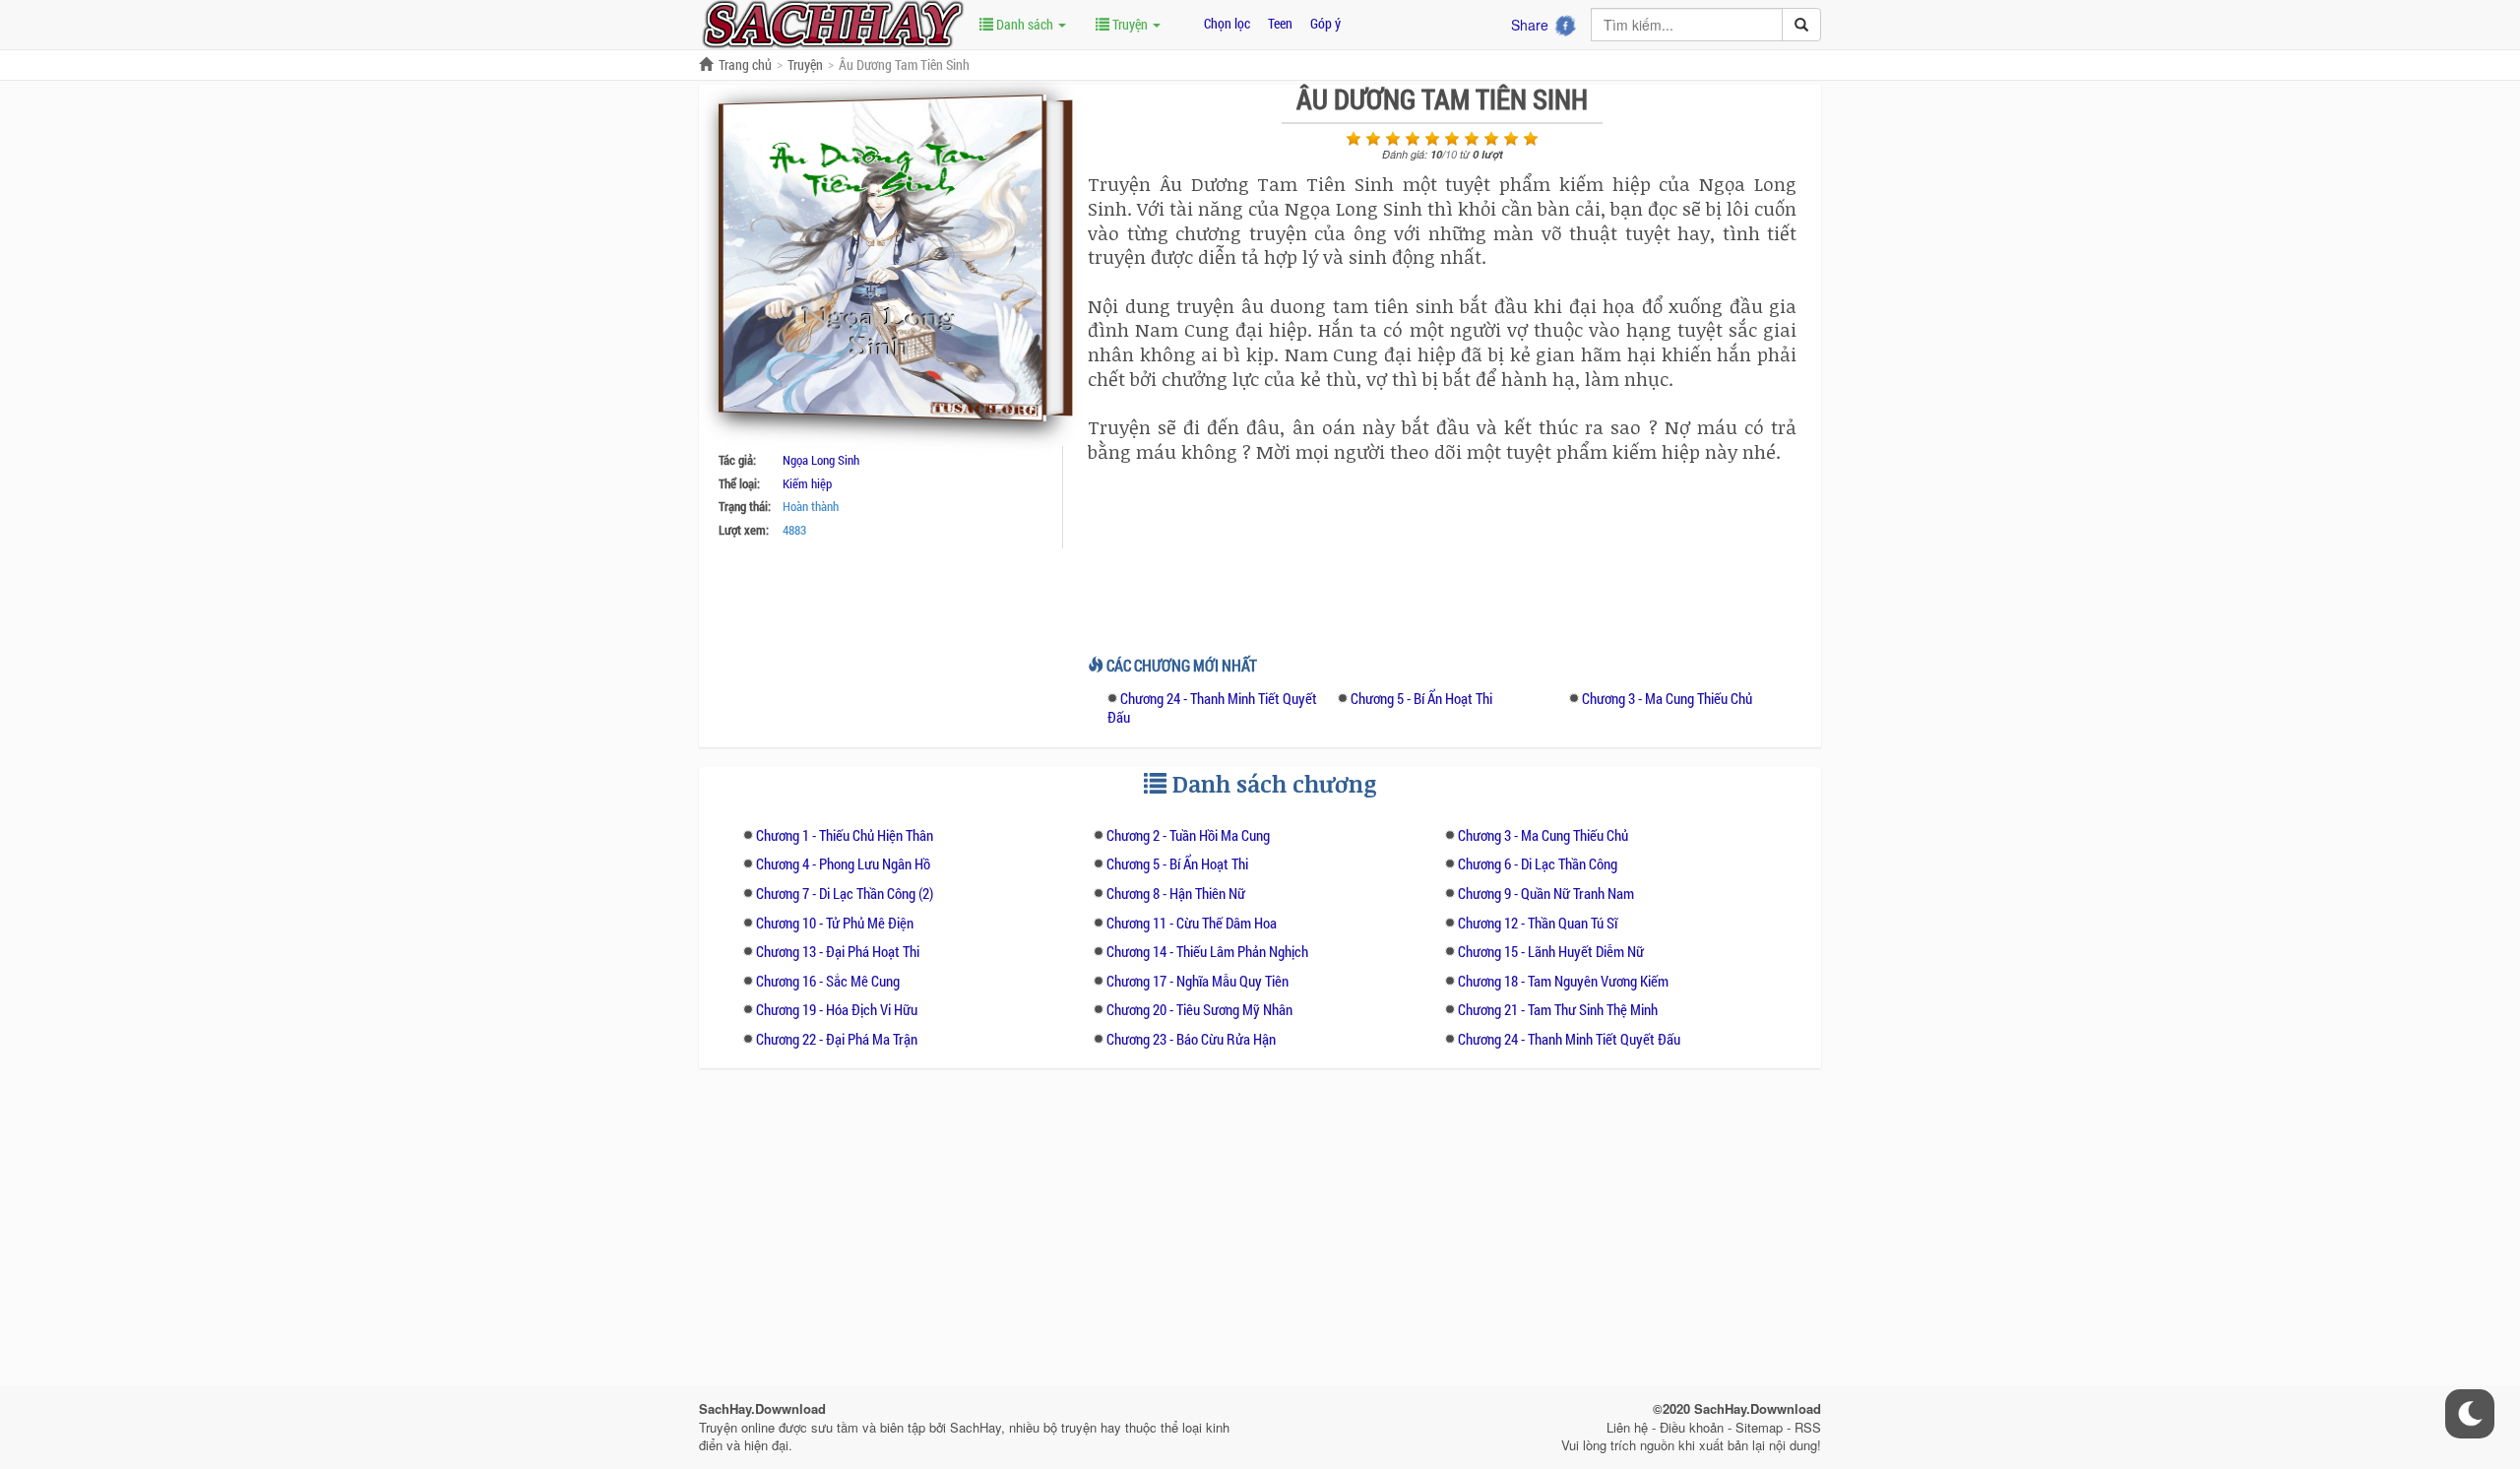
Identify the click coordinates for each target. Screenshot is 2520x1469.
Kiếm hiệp (807, 483)
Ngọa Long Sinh (821, 460)
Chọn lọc (1227, 23)
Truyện (1130, 24)
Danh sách (1025, 24)
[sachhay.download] (832, 23)
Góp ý (1325, 23)
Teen (1280, 23)
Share (1530, 25)
